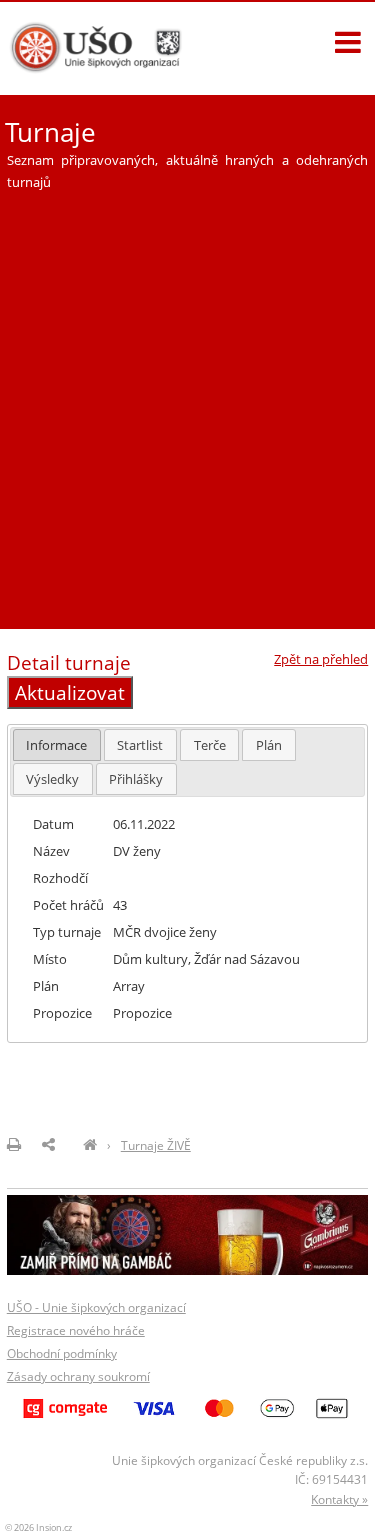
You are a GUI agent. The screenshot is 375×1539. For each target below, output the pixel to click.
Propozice (142, 1013)
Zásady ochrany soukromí (78, 1376)
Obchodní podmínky (62, 1353)
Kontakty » (339, 1499)
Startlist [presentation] (140, 745)
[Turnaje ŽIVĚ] (90, 1145)
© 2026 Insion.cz (38, 1527)
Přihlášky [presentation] (136, 779)
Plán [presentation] (269, 745)
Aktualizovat (70, 692)
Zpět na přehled (321, 659)
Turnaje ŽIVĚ (156, 1145)
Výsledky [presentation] (52, 779)
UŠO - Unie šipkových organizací (96, 1307)
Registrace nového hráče (76, 1330)
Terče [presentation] (210, 745)
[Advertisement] (187, 401)
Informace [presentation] (56, 745)
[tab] (57, 744)
